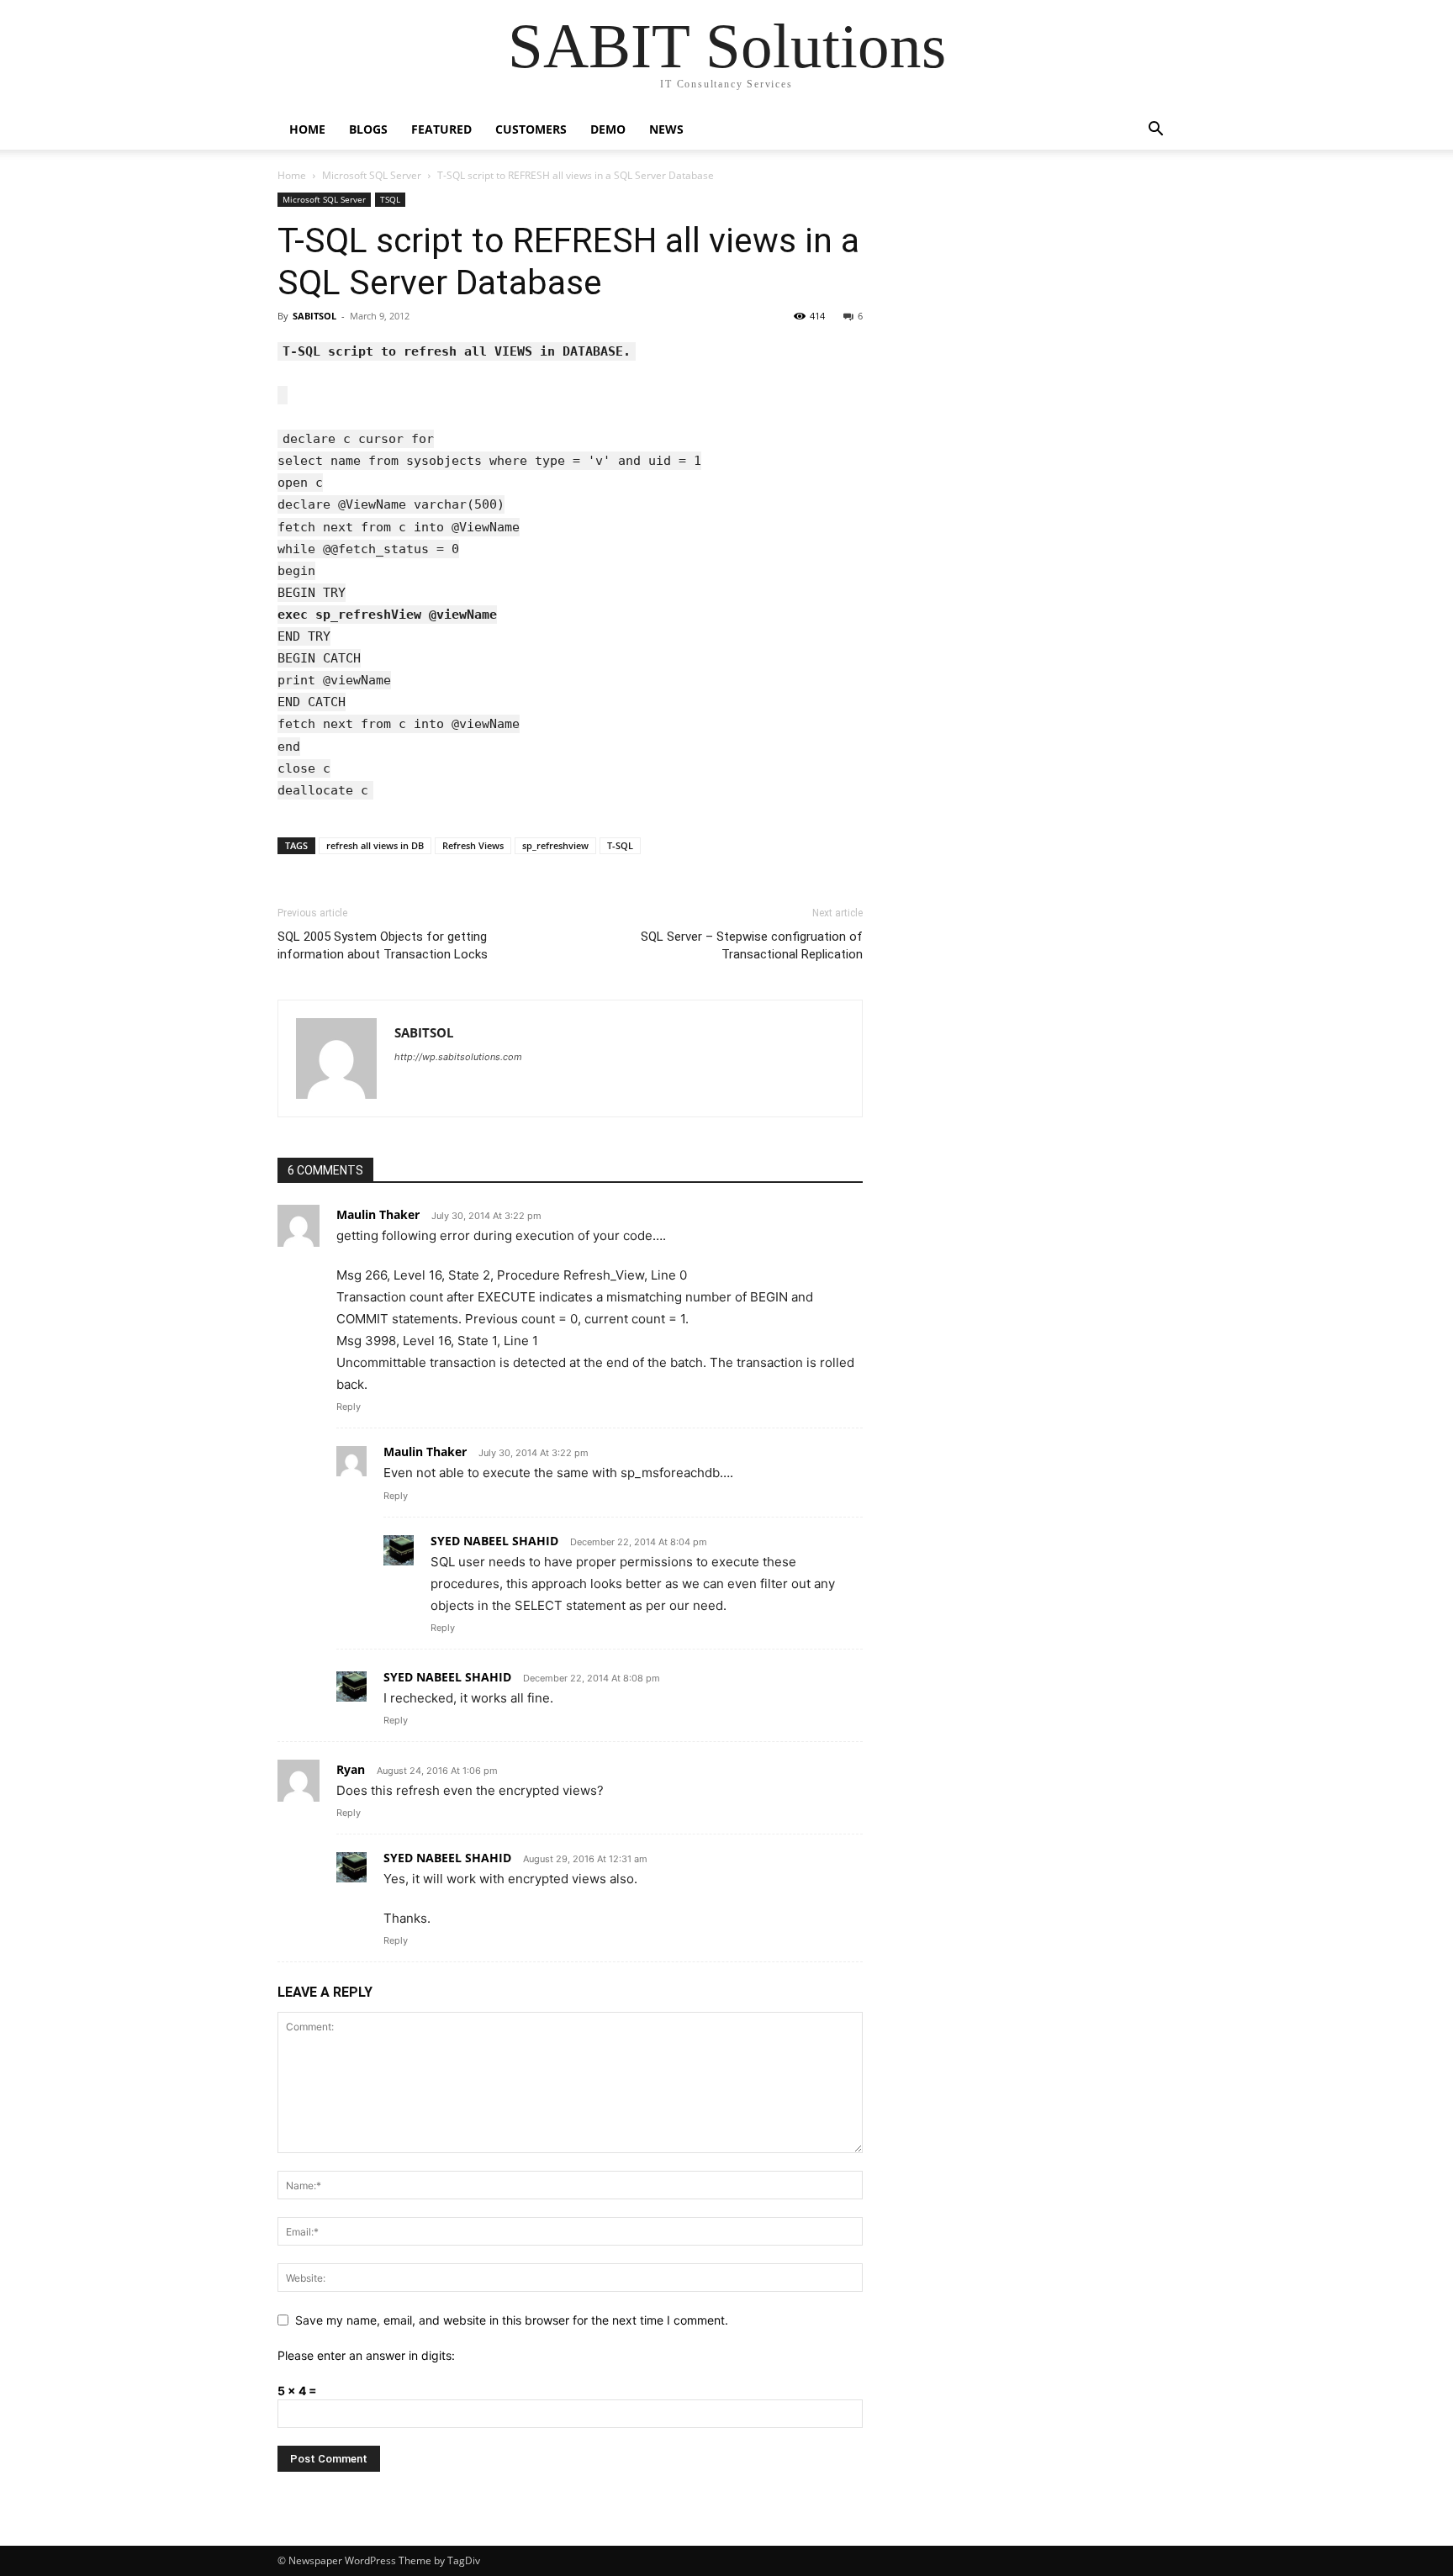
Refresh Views (473, 845)
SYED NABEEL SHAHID (494, 1541)
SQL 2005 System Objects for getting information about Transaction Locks (383, 945)
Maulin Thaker (378, 1214)
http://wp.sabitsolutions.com (458, 1057)
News (666, 129)
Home (307, 129)
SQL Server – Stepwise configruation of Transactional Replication (752, 945)
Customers (531, 129)
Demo (608, 129)
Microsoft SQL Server (372, 175)
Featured (441, 129)
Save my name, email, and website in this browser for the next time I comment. (512, 2320)
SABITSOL (314, 316)
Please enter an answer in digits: (366, 2355)
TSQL (390, 199)
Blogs (368, 129)
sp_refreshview (555, 845)
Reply (349, 1407)
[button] (1155, 131)
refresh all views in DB (375, 845)
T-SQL (620, 845)
